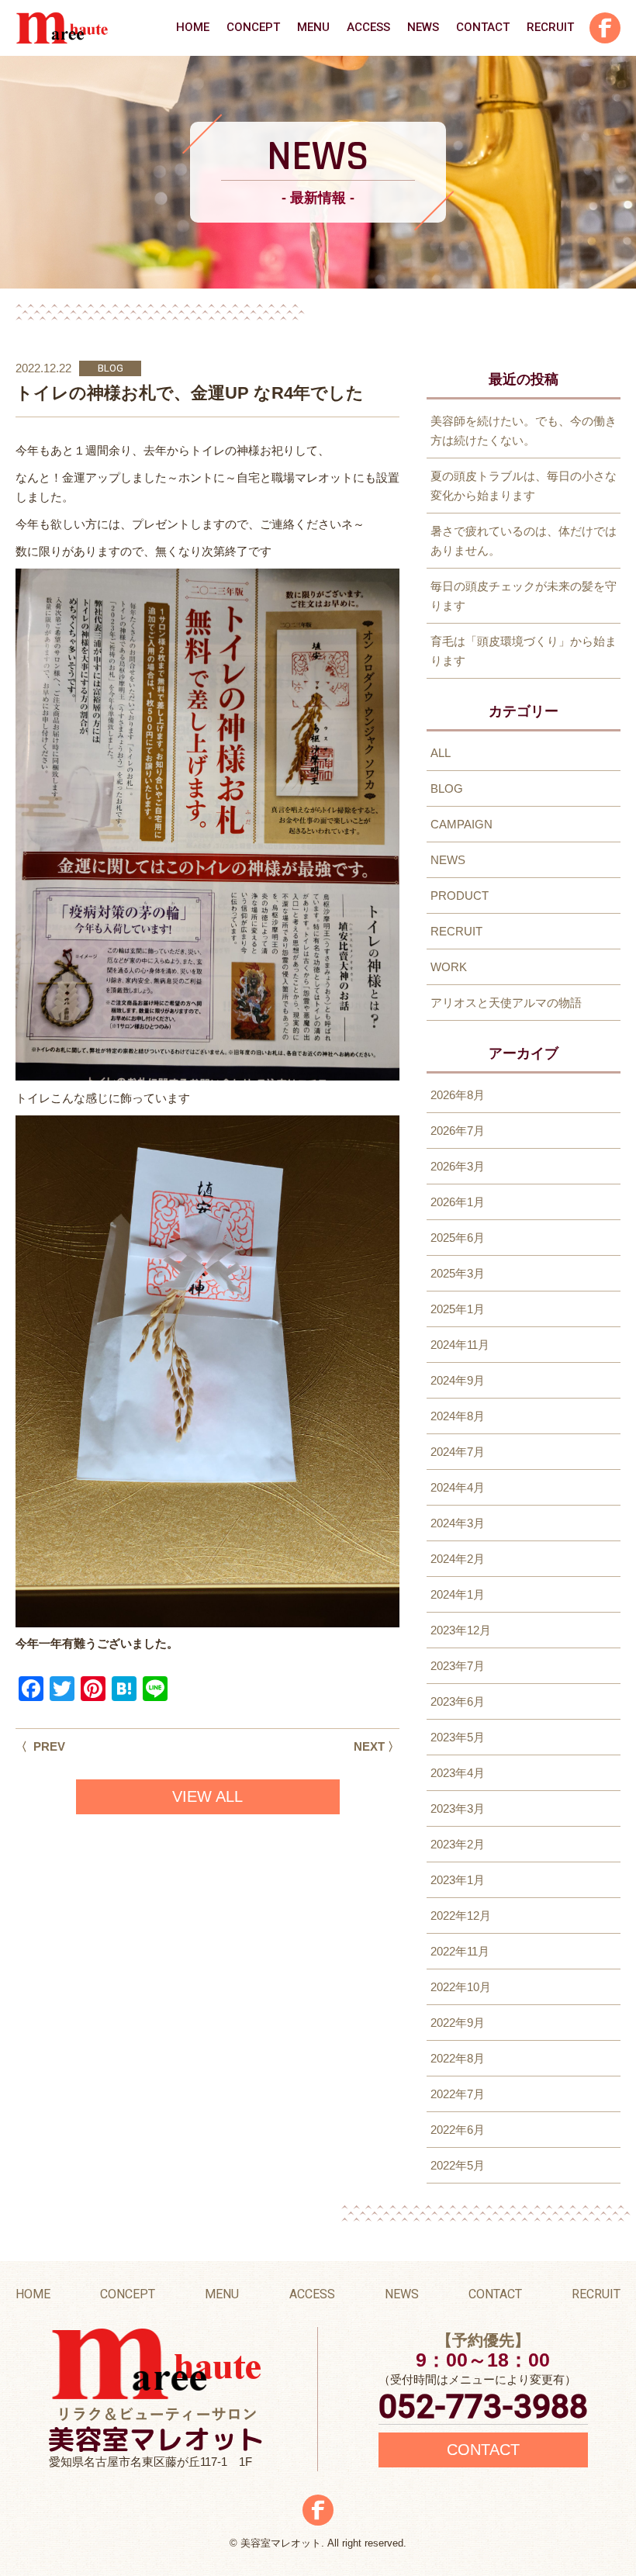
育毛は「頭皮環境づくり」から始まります (524, 651)
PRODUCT (460, 896)
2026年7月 (458, 1131)
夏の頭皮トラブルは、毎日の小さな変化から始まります (524, 486)
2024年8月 (458, 1416)
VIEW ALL (207, 1796)
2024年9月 (458, 1380)
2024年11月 (460, 1345)
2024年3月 (458, 1523)
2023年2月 (458, 1844)
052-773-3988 (483, 2407)
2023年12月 (461, 1630)
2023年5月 (458, 1737)
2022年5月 (458, 2165)
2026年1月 (458, 1202)
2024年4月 (458, 1487)
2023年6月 (458, 1701)
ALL (441, 753)
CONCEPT (253, 27)
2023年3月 (458, 1808)
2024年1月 (458, 1594)
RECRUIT (550, 27)
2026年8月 (458, 1095)
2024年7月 (458, 1452)
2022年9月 (458, 2023)
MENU (313, 27)
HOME (193, 27)
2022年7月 (458, 2094)
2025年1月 (458, 1309)
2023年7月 (458, 1666)
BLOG (111, 368)
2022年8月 (458, 2058)
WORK (449, 967)
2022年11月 (460, 1951)
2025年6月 (458, 1238)
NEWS (423, 27)
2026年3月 (458, 1166)
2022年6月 (458, 2130)
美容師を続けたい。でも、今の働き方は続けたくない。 (524, 430)
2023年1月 (458, 1880)
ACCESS (368, 27)
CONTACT (483, 27)
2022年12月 (461, 1916)
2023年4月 (458, 1773)
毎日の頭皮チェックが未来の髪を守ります (524, 596)
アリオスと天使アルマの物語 (506, 1003)
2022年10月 (461, 1987)
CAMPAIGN (461, 824)
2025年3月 (458, 1273)
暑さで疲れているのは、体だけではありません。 (524, 541)
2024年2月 (458, 1559)
